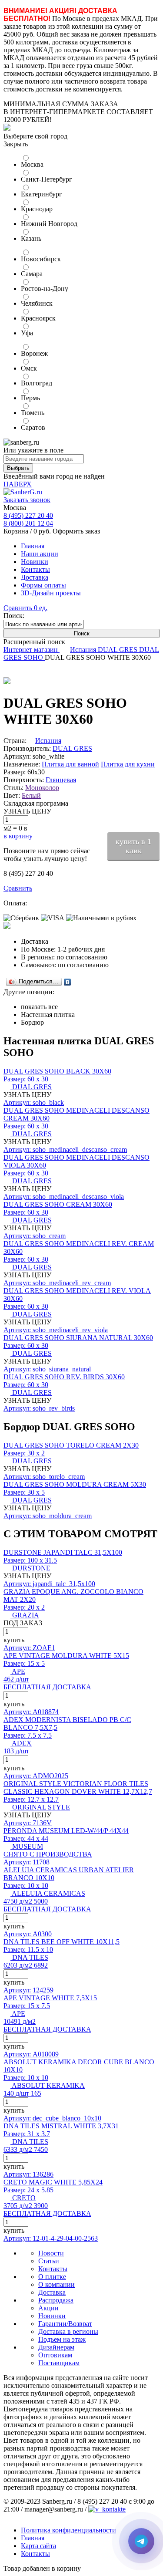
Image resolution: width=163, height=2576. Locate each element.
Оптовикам (55, 2355)
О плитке (52, 2277)
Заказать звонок (27, 500)
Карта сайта (38, 2546)
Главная (33, 546)
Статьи (49, 2261)
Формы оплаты (43, 585)
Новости (51, 2253)
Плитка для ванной (70, 764)
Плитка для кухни (128, 764)
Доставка (35, 577)
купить (14, 1640)
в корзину (18, 836)
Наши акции (40, 554)
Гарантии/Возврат (65, 2324)
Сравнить (18, 888)
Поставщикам (59, 2363)
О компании (57, 2284)
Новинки (35, 562)
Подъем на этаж (62, 2339)
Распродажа (56, 2300)
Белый (31, 795)
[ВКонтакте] (68, 982)
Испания (84, 650)
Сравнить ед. (25, 608)
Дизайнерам (56, 2347)
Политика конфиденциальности (68, 2530)
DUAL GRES (118, 650)
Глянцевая (61, 780)
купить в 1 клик (133, 846)
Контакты (35, 569)
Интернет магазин (32, 650)
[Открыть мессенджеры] (141, 2541)
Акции (48, 2308)
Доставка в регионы (68, 2331)
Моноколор (42, 788)
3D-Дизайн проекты (51, 593)
